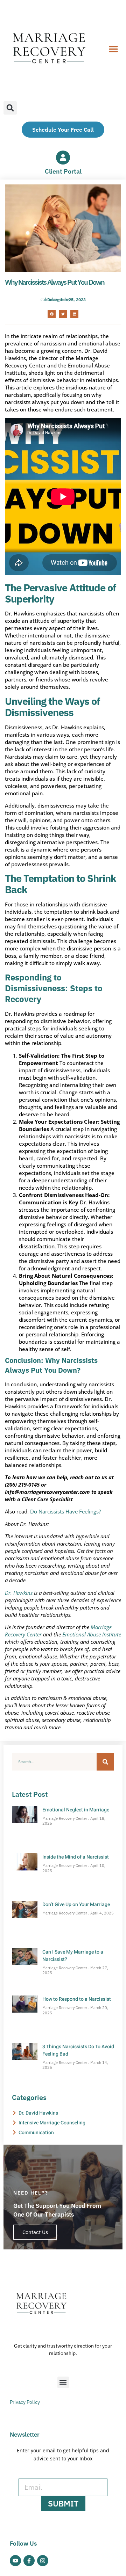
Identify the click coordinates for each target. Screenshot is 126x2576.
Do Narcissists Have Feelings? (65, 1511)
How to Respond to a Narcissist (77, 1999)
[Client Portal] (63, 158)
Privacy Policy (25, 2402)
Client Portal (63, 171)
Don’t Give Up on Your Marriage (76, 1904)
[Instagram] (43, 2561)
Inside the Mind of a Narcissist (76, 1857)
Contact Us (35, 2232)
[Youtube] (15, 2561)
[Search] (105, 1762)
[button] (113, 49)
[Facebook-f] (29, 2561)
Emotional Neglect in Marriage (76, 1810)
